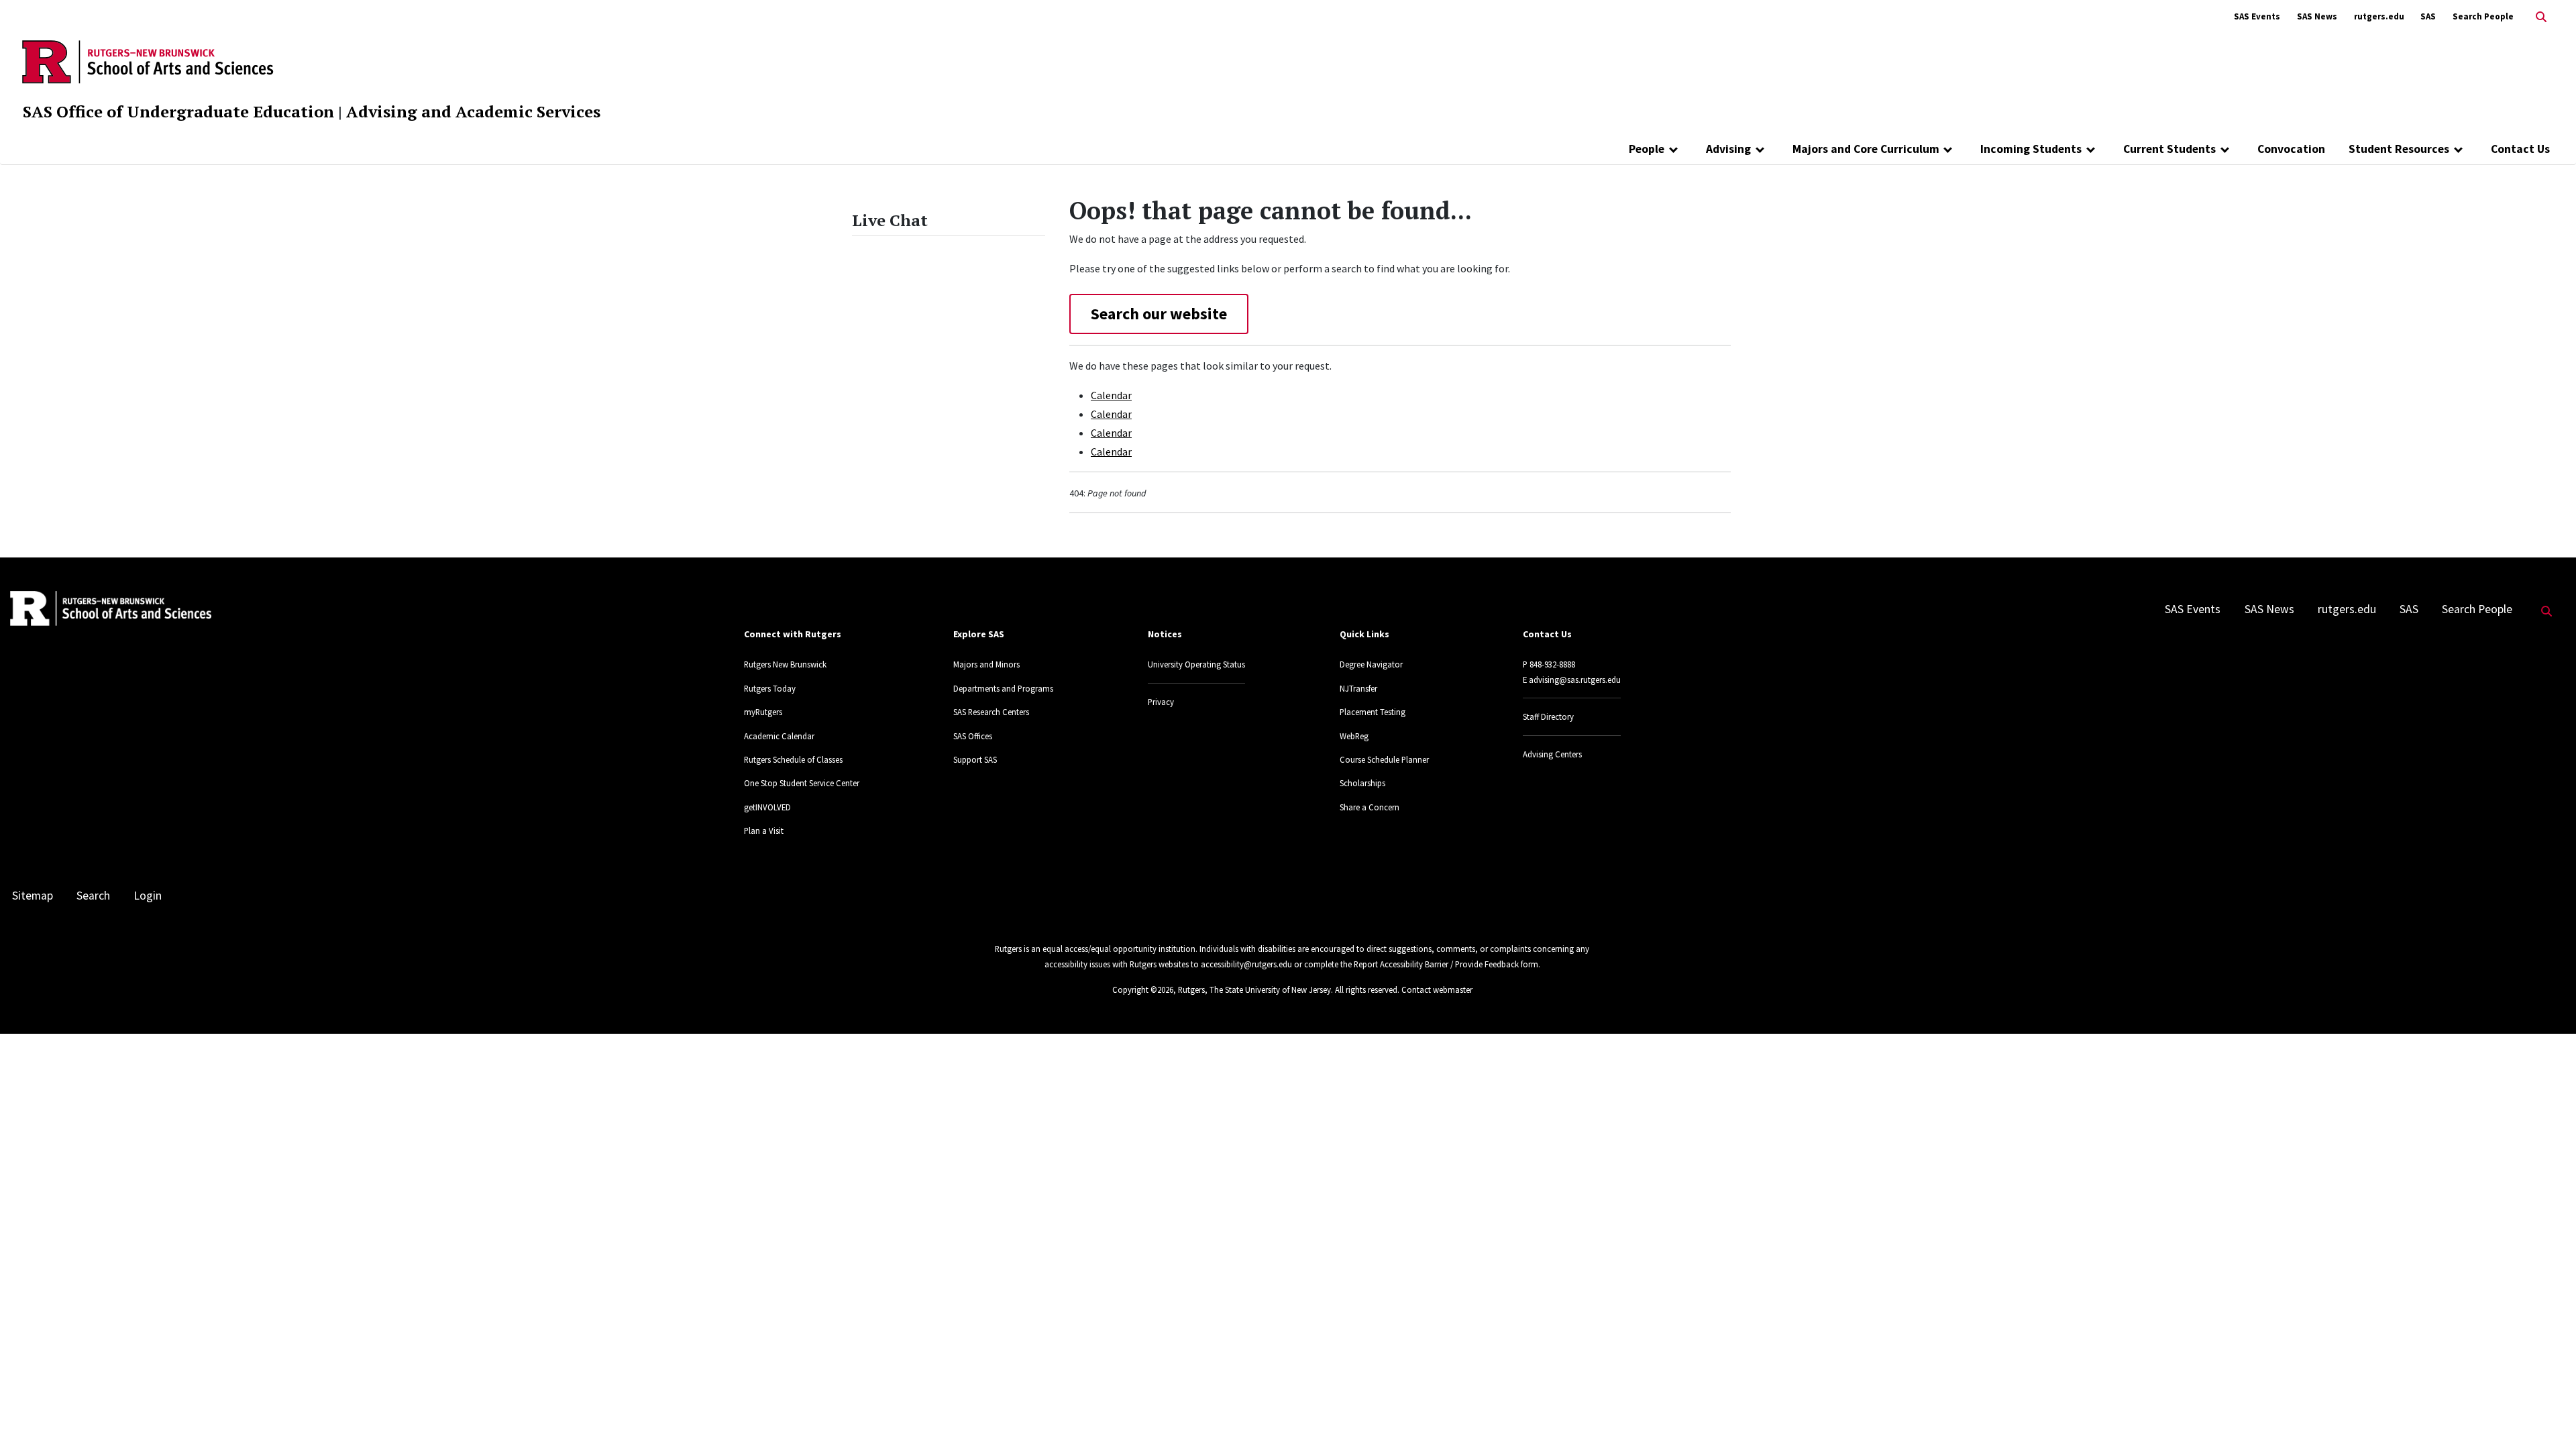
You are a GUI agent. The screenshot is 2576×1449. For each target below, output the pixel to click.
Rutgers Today (770, 688)
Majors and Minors (986, 664)
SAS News (2317, 16)
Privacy (1161, 702)
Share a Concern (1370, 807)
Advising (1728, 149)
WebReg (1354, 736)
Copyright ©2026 (1143, 989)
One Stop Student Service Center (802, 783)
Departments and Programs (1003, 688)
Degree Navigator (1371, 664)
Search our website (1159, 314)
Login (148, 896)
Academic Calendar (779, 736)
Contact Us (2520, 149)
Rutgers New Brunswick (785, 664)
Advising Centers (1552, 754)
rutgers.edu (2379, 16)
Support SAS (975, 759)
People (1647, 149)
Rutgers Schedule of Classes (793, 759)
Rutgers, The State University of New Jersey (1254, 989)
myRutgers (763, 712)
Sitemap (33, 896)
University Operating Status (1196, 664)
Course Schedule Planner (1384, 759)
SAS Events (2257, 16)
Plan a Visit (764, 830)
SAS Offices (973, 736)
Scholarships (1362, 783)
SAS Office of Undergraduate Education (178, 111)
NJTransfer (1358, 688)
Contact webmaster (1437, 989)
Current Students (2169, 149)
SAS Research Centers (991, 712)
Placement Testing (1373, 712)
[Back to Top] (2547, 1416)
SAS (2428, 16)
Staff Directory (1548, 716)
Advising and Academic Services (473, 111)
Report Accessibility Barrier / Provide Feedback (1436, 964)
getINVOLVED (767, 807)
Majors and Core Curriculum (1866, 149)
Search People (2483, 16)
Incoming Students (2031, 149)
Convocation (2291, 149)
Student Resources (2399, 149)
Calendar (1111, 395)
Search (93, 896)
